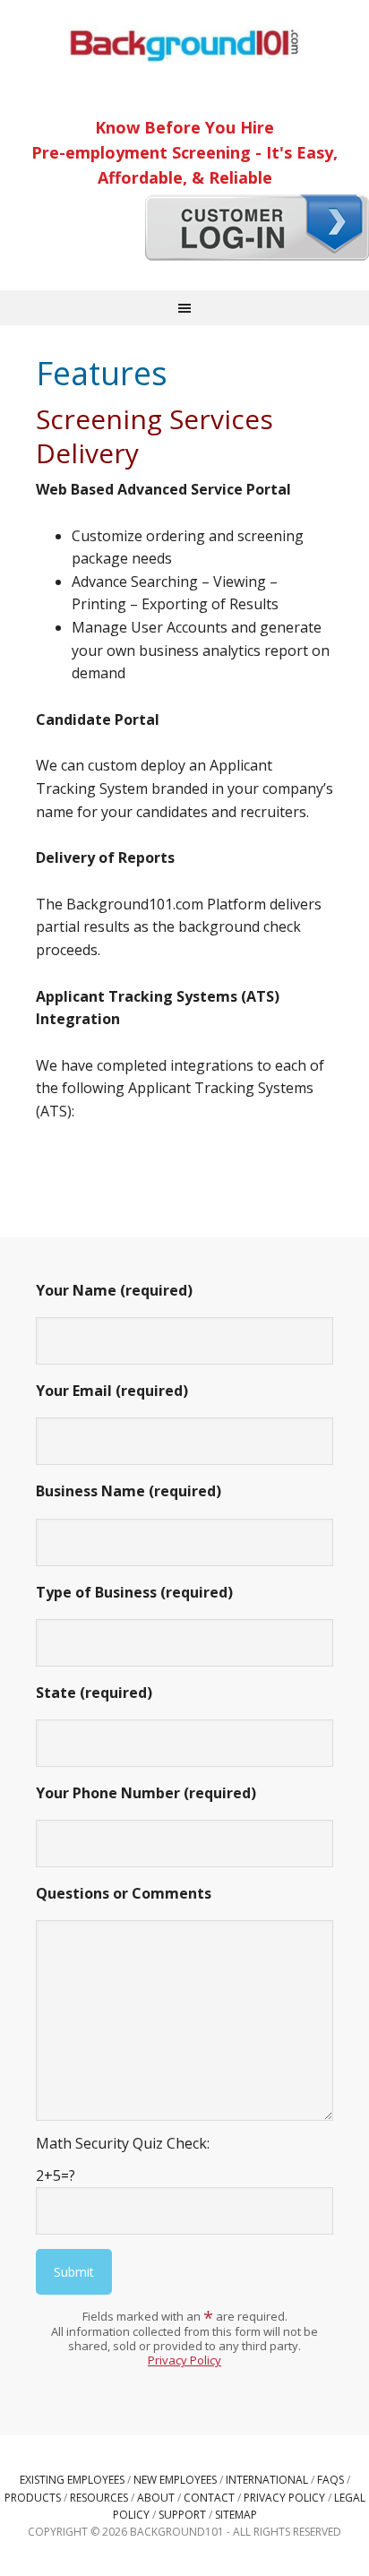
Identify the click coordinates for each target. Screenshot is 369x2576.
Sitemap (236, 2515)
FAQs (330, 2480)
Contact (209, 2498)
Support (182, 2515)
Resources (99, 2498)
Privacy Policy (184, 2360)
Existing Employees (72, 2480)
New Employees (175, 2480)
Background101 (184, 45)
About (156, 2498)
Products (33, 2498)
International (267, 2480)
